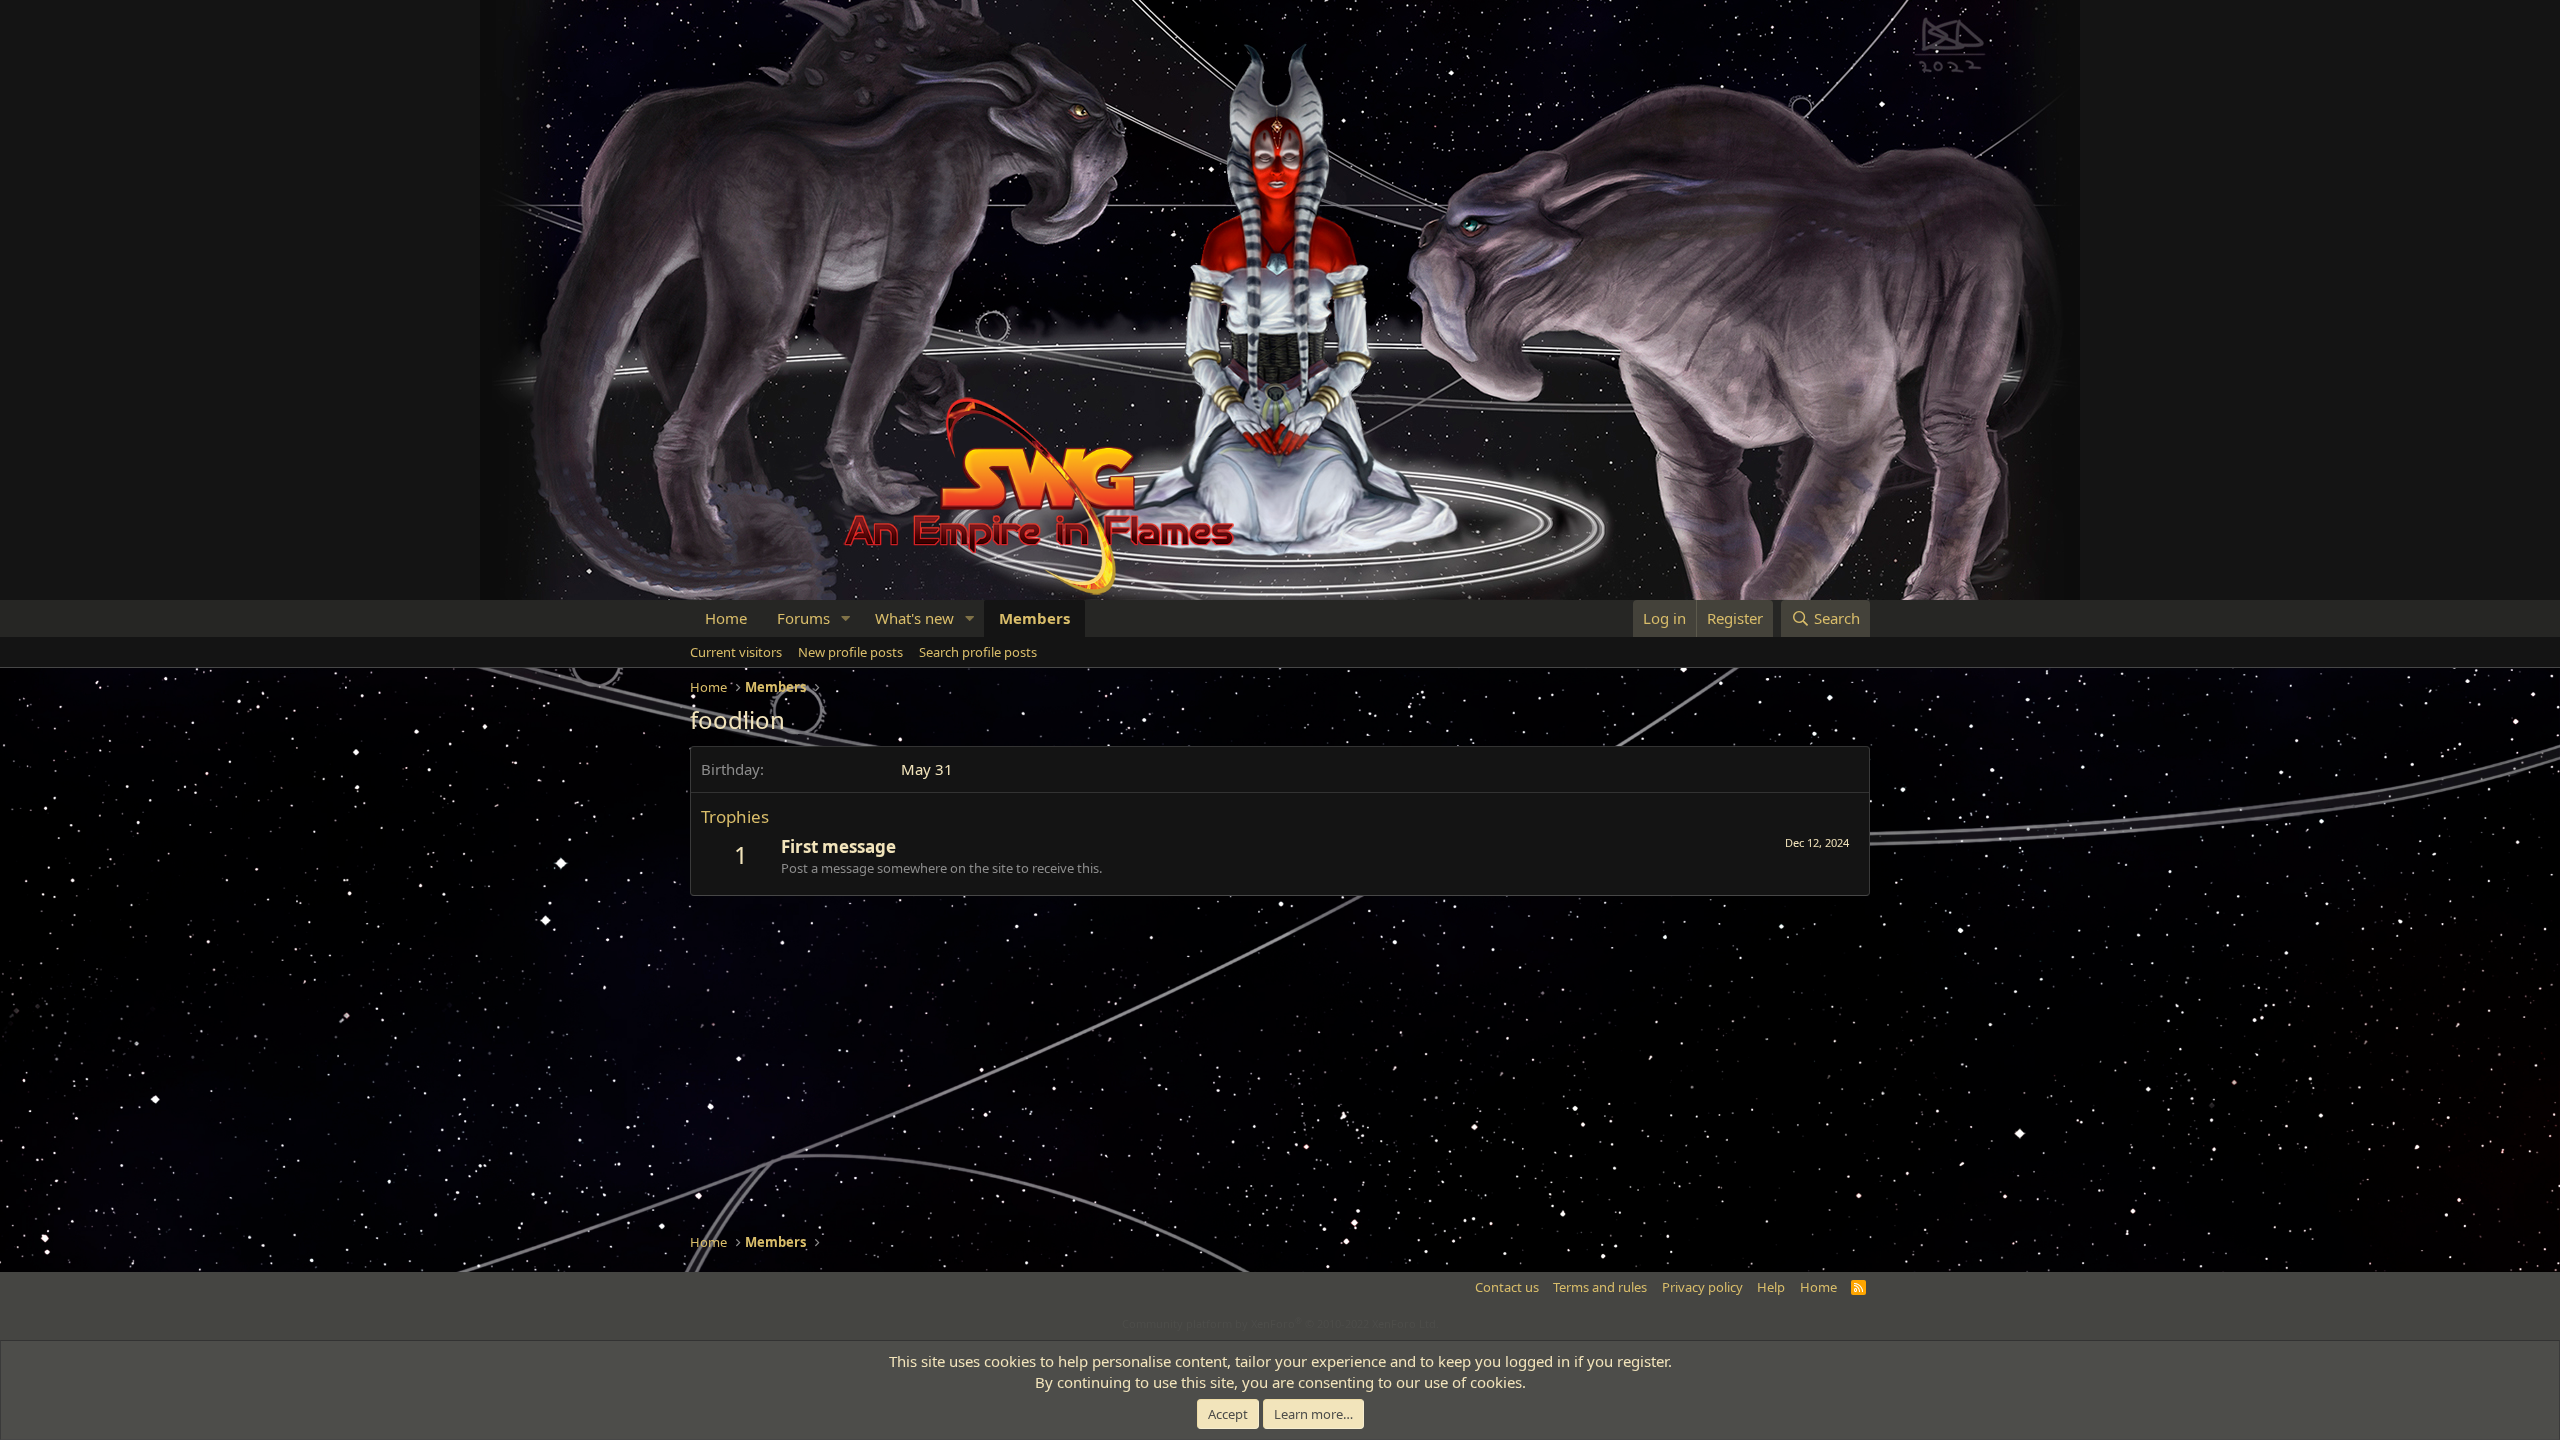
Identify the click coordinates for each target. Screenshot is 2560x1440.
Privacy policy (1702, 1287)
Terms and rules (1600, 1287)
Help (1771, 1287)
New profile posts (850, 652)
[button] (846, 618)
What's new (914, 618)
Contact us (1507, 1287)
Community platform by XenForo (1280, 1323)
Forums (803, 618)
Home (726, 618)
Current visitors (736, 652)
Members (1034, 618)
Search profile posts (978, 652)
